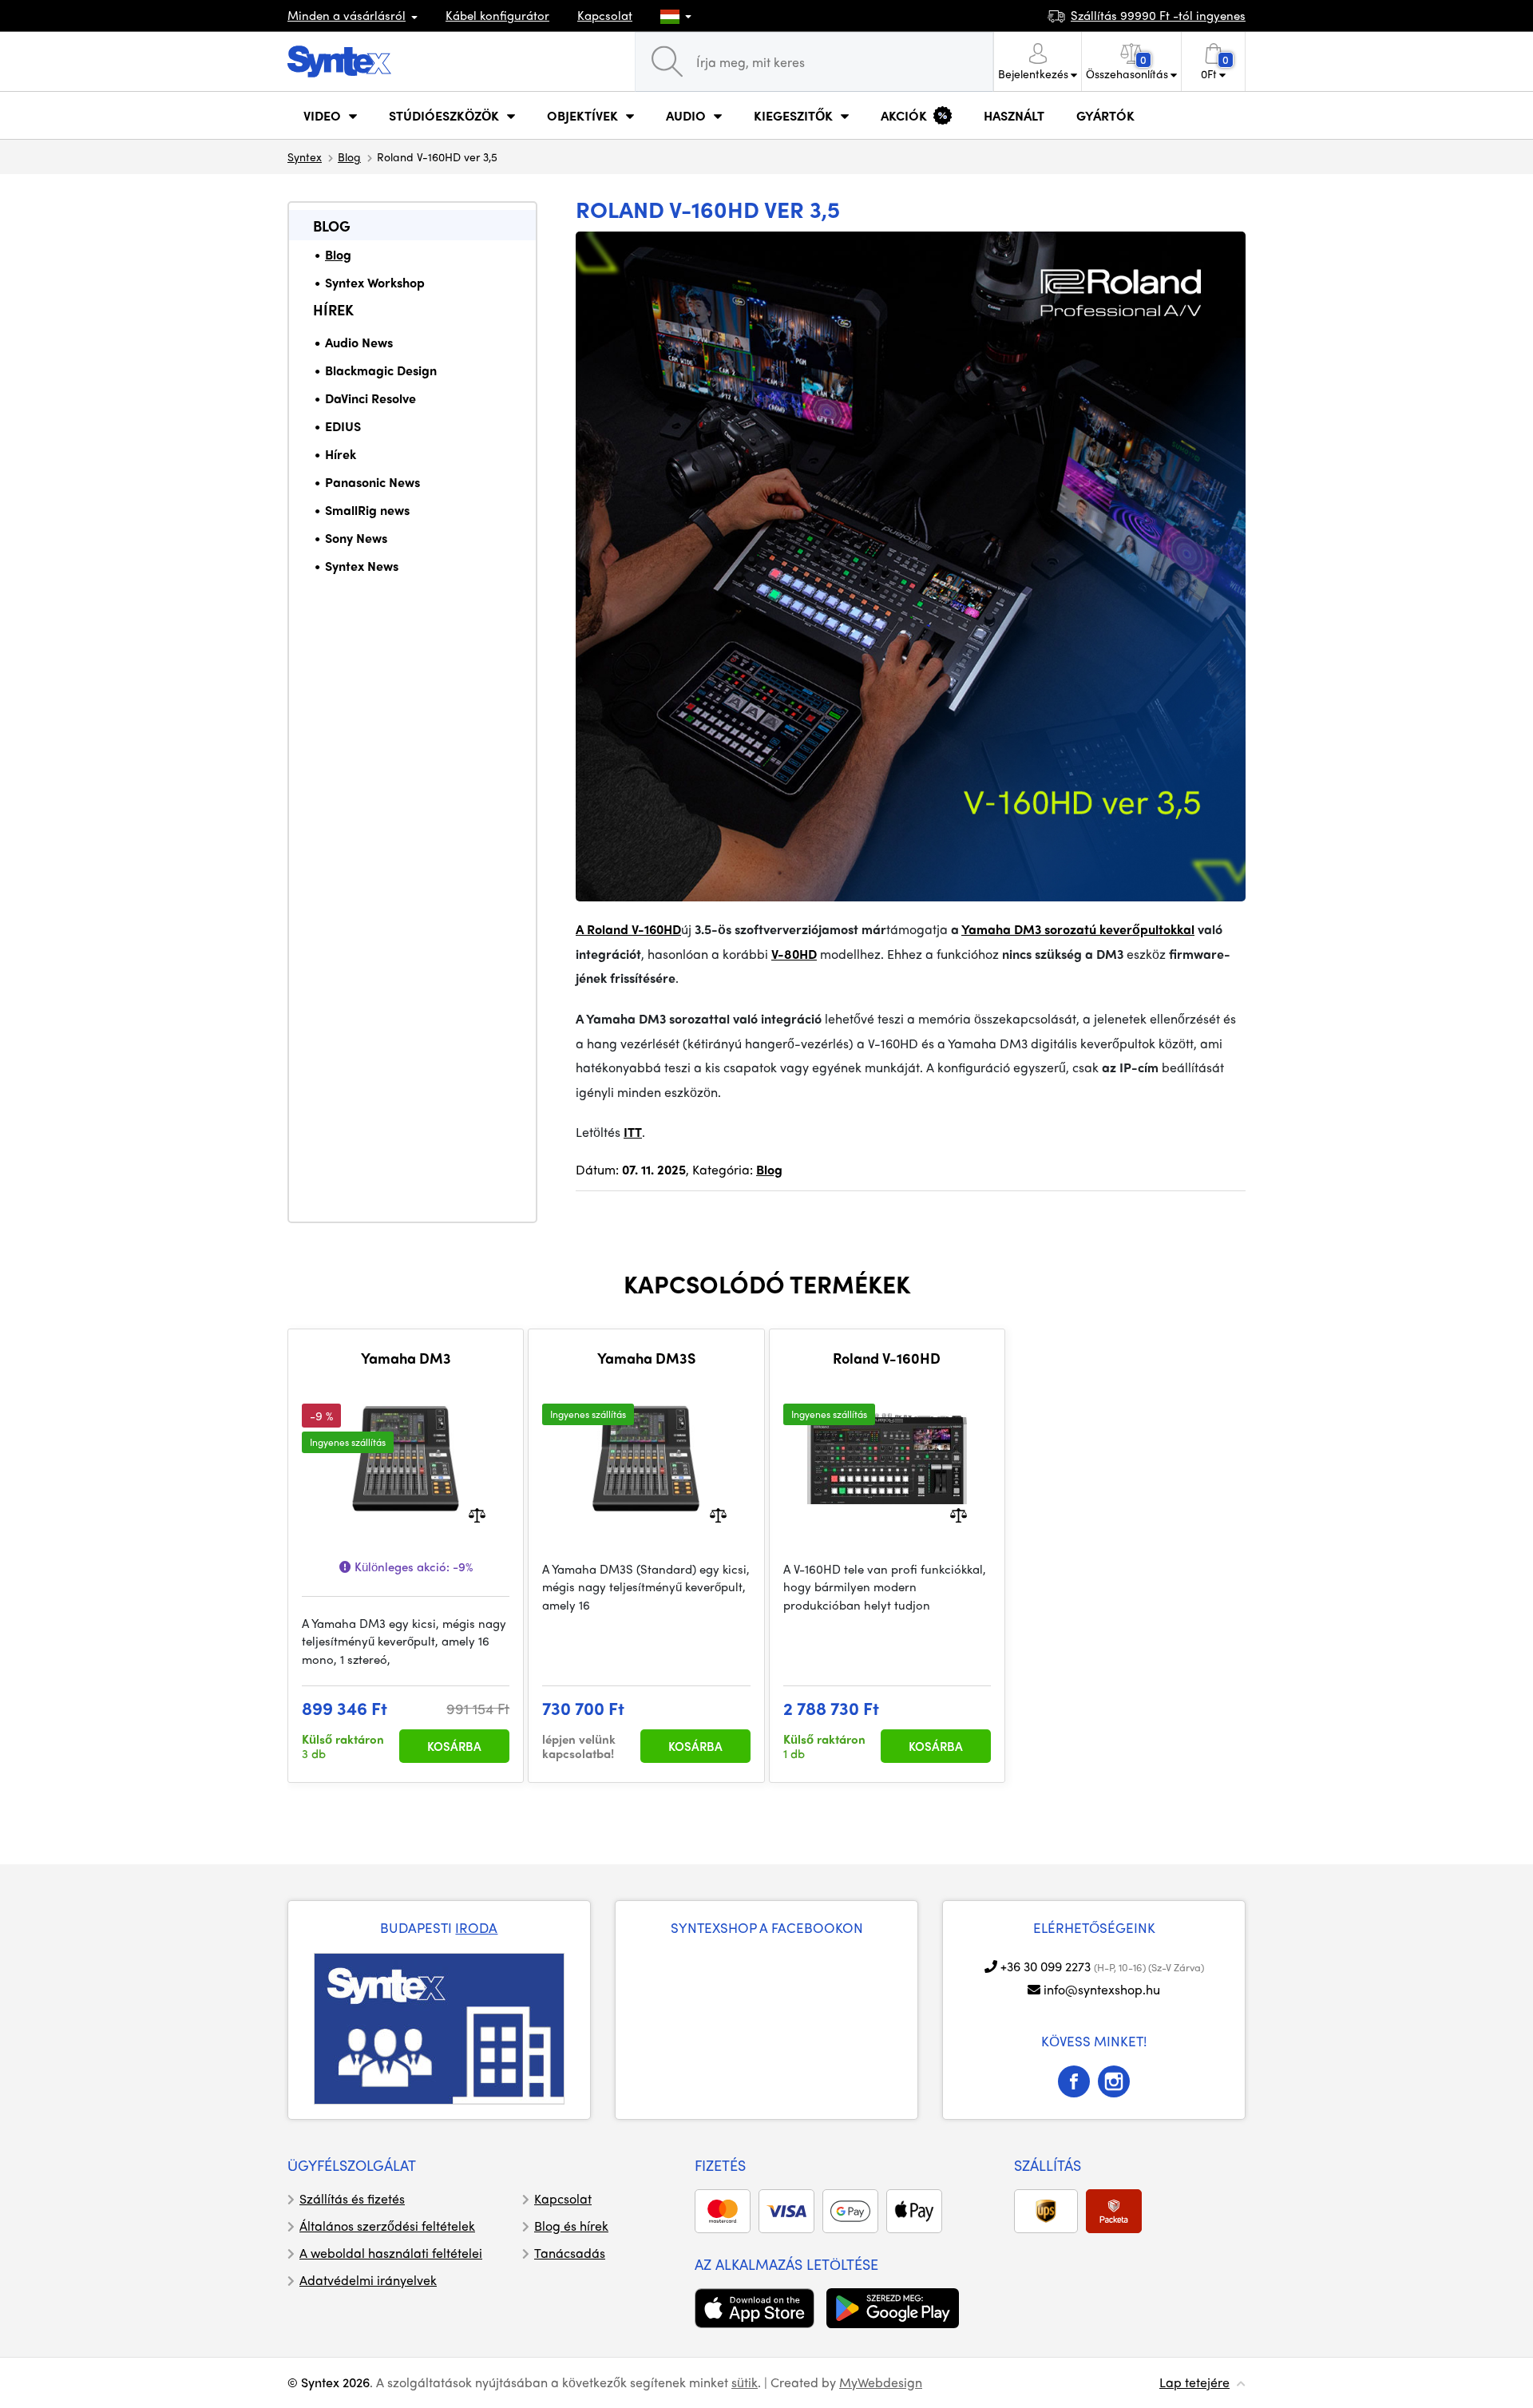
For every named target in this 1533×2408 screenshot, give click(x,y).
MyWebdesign (881, 2382)
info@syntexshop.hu (1102, 1989)
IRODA (476, 1927)
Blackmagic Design (381, 370)
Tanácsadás (570, 2253)
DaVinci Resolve (370, 398)
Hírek (333, 309)
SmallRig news (367, 510)
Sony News (356, 538)
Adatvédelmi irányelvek (368, 2280)
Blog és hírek (571, 2226)
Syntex (305, 156)
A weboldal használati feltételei (391, 2253)
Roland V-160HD (887, 1358)
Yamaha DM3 (406, 1358)
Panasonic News (372, 482)
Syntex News (362, 566)
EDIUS (343, 426)
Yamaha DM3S (646, 1358)
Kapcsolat (605, 15)
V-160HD (656, 929)
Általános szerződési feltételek (387, 2226)
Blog (349, 156)
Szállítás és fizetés (352, 2198)
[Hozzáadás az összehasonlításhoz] (477, 1513)
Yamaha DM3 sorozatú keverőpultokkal (1078, 929)
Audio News (359, 342)
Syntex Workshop (375, 282)
